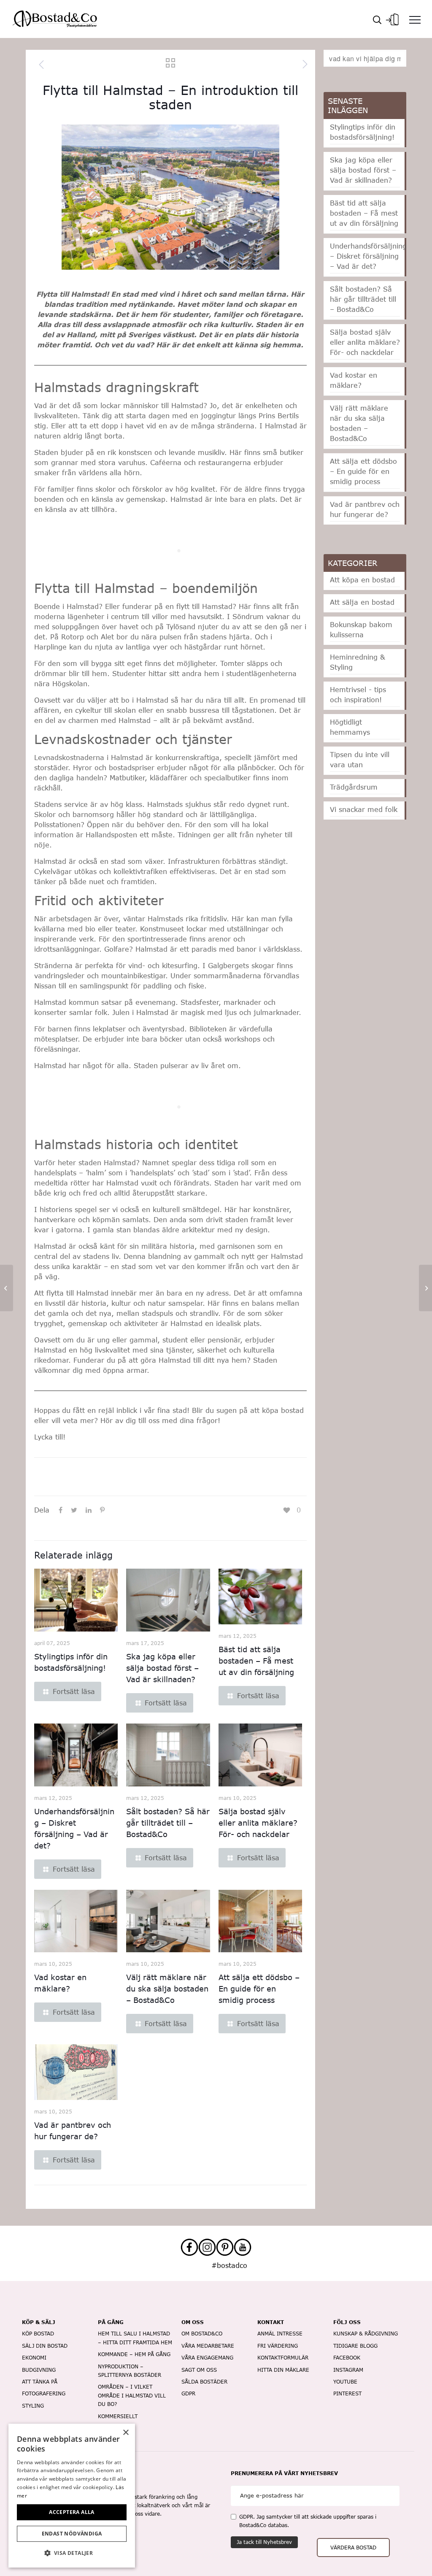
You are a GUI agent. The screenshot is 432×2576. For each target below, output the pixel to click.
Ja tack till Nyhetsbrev (264, 2542)
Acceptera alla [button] (72, 2512)
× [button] (126, 2433)
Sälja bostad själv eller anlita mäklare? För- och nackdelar (258, 1823)
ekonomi (34, 2358)
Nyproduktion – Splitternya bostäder (130, 2371)
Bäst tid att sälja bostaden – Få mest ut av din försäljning (256, 1661)
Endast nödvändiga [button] (72, 2534)
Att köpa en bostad (362, 580)
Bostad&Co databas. (264, 2525)
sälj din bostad (45, 2346)
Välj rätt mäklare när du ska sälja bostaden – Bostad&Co (167, 1989)
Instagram (348, 2370)
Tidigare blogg (355, 2346)
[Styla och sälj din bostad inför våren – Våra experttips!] (7, 1288)
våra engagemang (207, 2358)
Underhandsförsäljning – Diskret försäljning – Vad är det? (368, 256)
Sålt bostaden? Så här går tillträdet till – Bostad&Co (168, 1823)
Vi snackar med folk (364, 809)
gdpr (188, 2393)
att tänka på (40, 2382)
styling (33, 2406)
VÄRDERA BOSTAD (353, 2548)
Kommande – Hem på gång (134, 2354)
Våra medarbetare (208, 2346)
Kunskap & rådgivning (366, 2334)
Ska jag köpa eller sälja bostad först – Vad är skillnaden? (162, 1668)
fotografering (44, 2393)
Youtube (345, 2382)
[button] (72, 2553)
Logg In (392, 17)
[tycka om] (288, 1510)
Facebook (347, 2358)
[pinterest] (225, 2247)
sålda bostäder (204, 2382)
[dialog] (72, 2496)
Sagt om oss (199, 2370)
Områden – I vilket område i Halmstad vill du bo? (132, 2395)
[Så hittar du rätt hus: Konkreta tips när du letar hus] (425, 1288)
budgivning (39, 2370)
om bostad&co (202, 2334)
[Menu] (415, 19)
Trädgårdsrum (354, 787)
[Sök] (377, 19)
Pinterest (347, 2393)
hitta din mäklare (283, 2370)
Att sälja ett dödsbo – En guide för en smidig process (259, 1989)
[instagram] (207, 2247)
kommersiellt (118, 2416)
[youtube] (243, 2247)
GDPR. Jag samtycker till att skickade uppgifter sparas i (308, 2521)
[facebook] (189, 2247)
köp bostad (38, 2334)
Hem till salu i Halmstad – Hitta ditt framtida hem (135, 2338)
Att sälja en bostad (362, 602)
